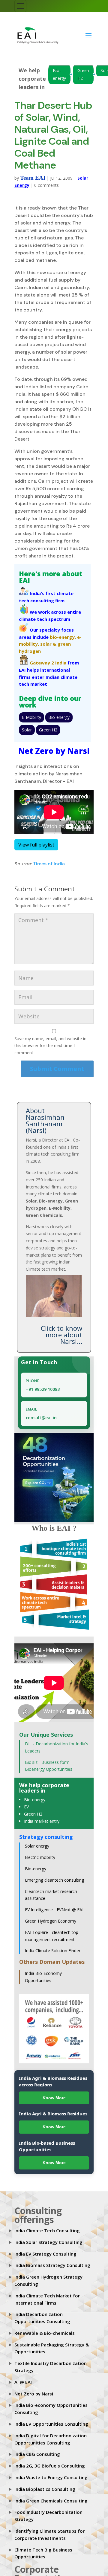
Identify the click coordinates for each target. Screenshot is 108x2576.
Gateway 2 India (48, 662)
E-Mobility (31, 717)
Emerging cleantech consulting (54, 1880)
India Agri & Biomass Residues (53, 2113)
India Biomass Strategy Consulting (52, 2265)
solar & (48, 644)
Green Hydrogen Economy (51, 1921)
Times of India (49, 863)
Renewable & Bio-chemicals (45, 2333)
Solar (27, 729)
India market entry (42, 1821)
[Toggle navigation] (20, 6)
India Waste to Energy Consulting (51, 2477)
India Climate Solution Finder (53, 1950)
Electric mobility (40, 1857)
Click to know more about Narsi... (61, 1334)
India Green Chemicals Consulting (51, 2500)
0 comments (46, 185)
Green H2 (83, 74)
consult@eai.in (41, 1417)
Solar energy (37, 1846)
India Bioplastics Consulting (45, 2489)
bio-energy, (63, 637)
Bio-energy (59, 74)
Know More (54, 2097)
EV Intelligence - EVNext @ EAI (54, 1909)
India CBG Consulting (37, 2454)
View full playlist (36, 844)
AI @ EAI (23, 2382)
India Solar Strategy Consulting (48, 2242)
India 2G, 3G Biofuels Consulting (50, 2465)
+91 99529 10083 (43, 1389)
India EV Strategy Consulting (45, 2253)
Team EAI (33, 177)
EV (26, 1806)
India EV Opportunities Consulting (51, 2424)
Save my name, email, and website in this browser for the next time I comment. (50, 1045)
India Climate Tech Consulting (47, 2230)
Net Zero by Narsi (34, 2393)
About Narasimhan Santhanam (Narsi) (45, 1120)
